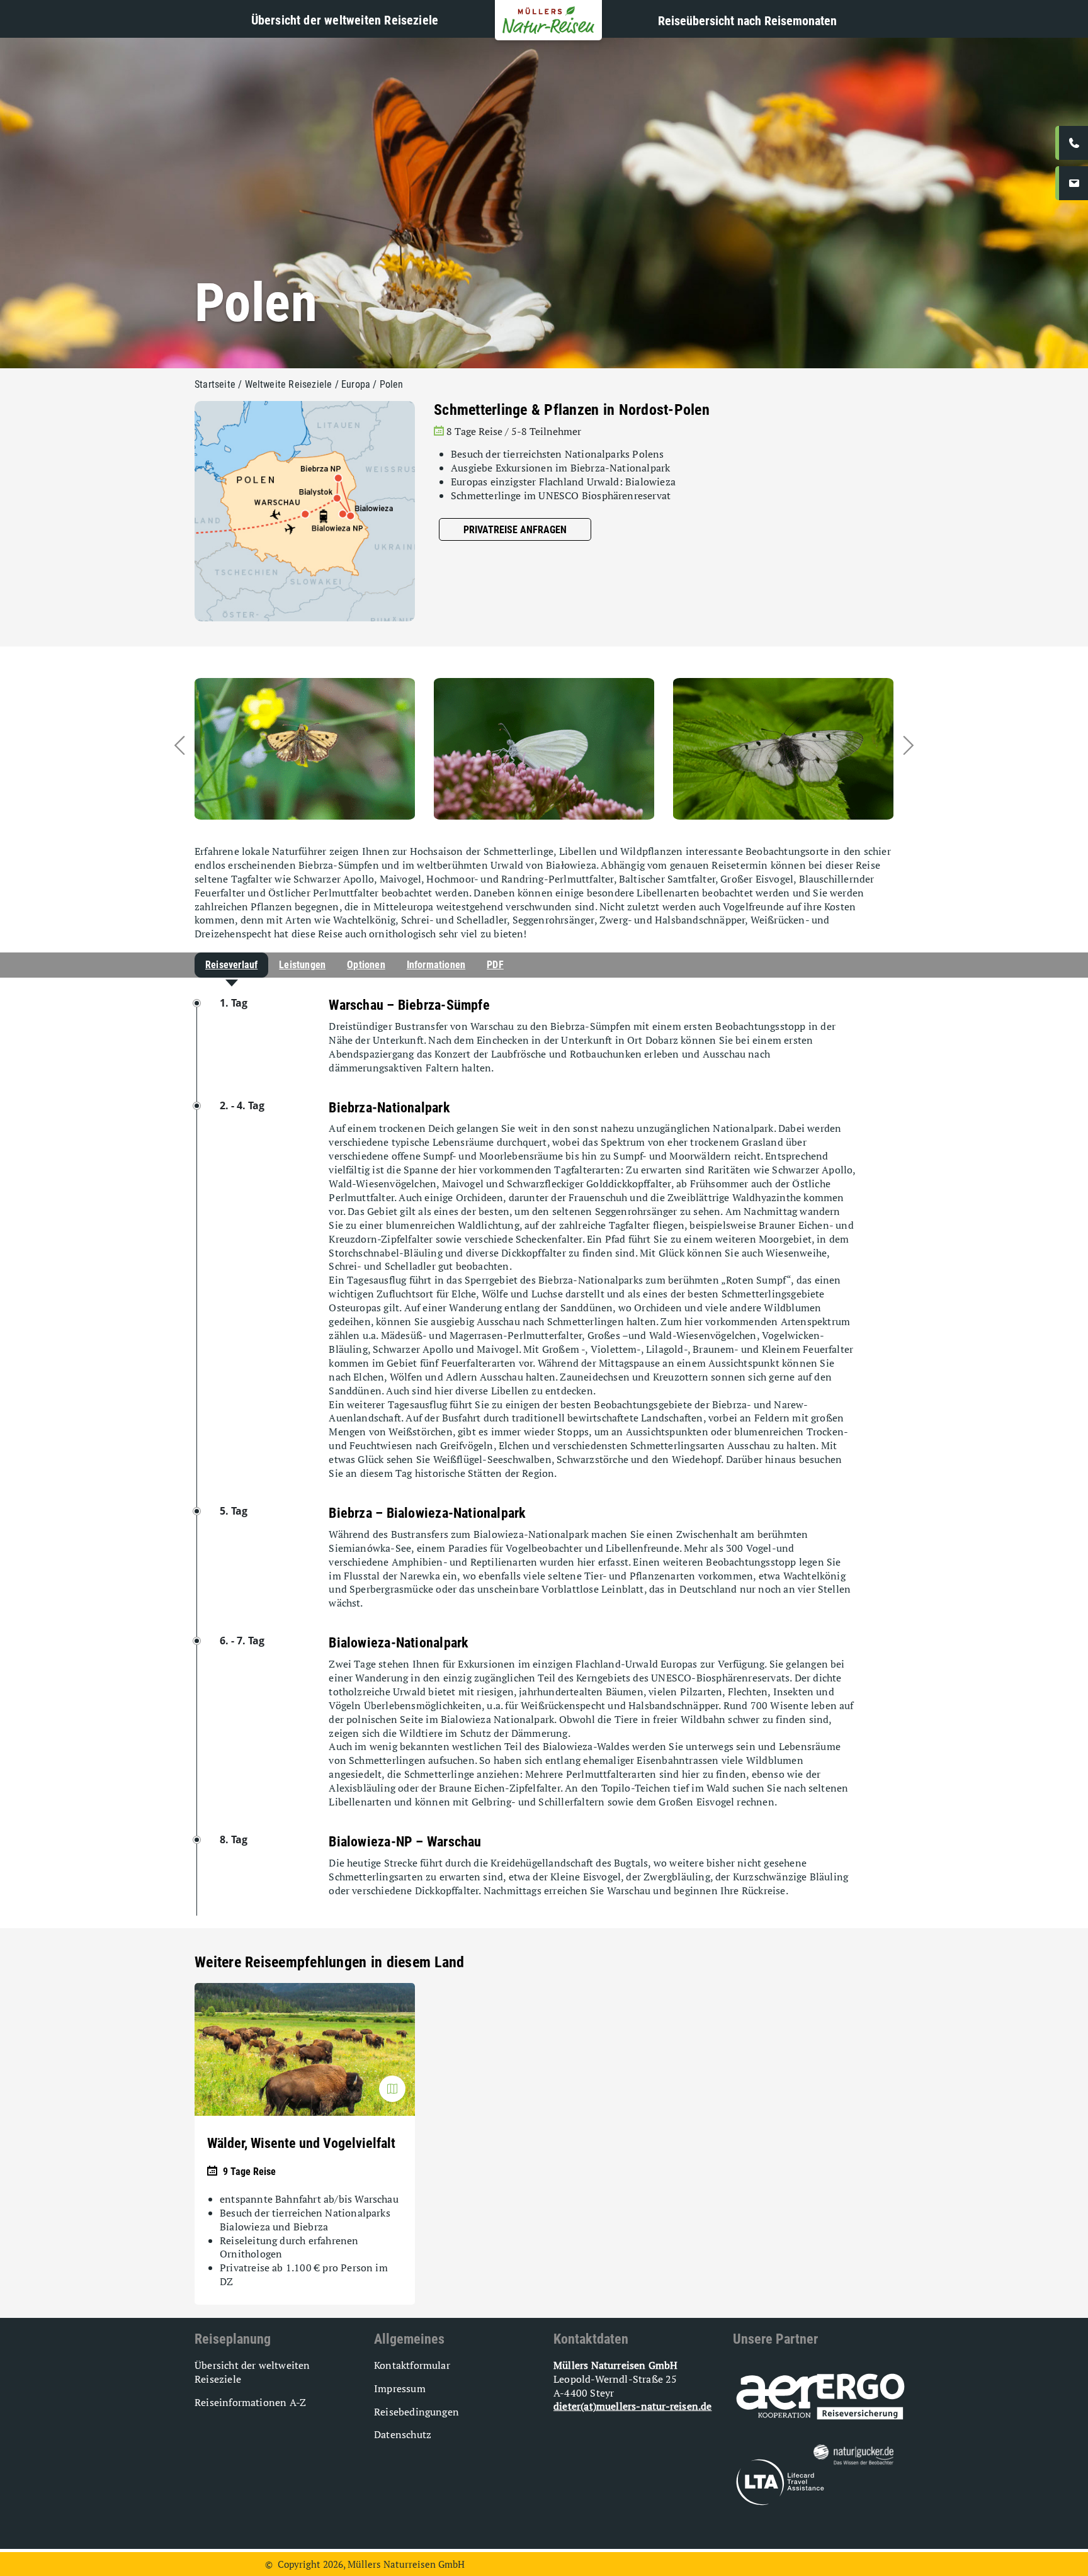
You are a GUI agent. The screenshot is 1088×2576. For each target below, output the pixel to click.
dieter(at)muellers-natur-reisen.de (632, 2406)
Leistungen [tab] (302, 965)
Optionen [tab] (366, 965)
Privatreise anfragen (515, 530)
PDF (495, 965)
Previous (201, 745)
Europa (356, 384)
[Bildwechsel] (392, 2089)
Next (887, 745)
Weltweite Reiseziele (289, 384)
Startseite (215, 384)
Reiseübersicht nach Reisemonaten (747, 21)
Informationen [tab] (436, 965)
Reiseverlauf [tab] (231, 965)
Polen (392, 384)
